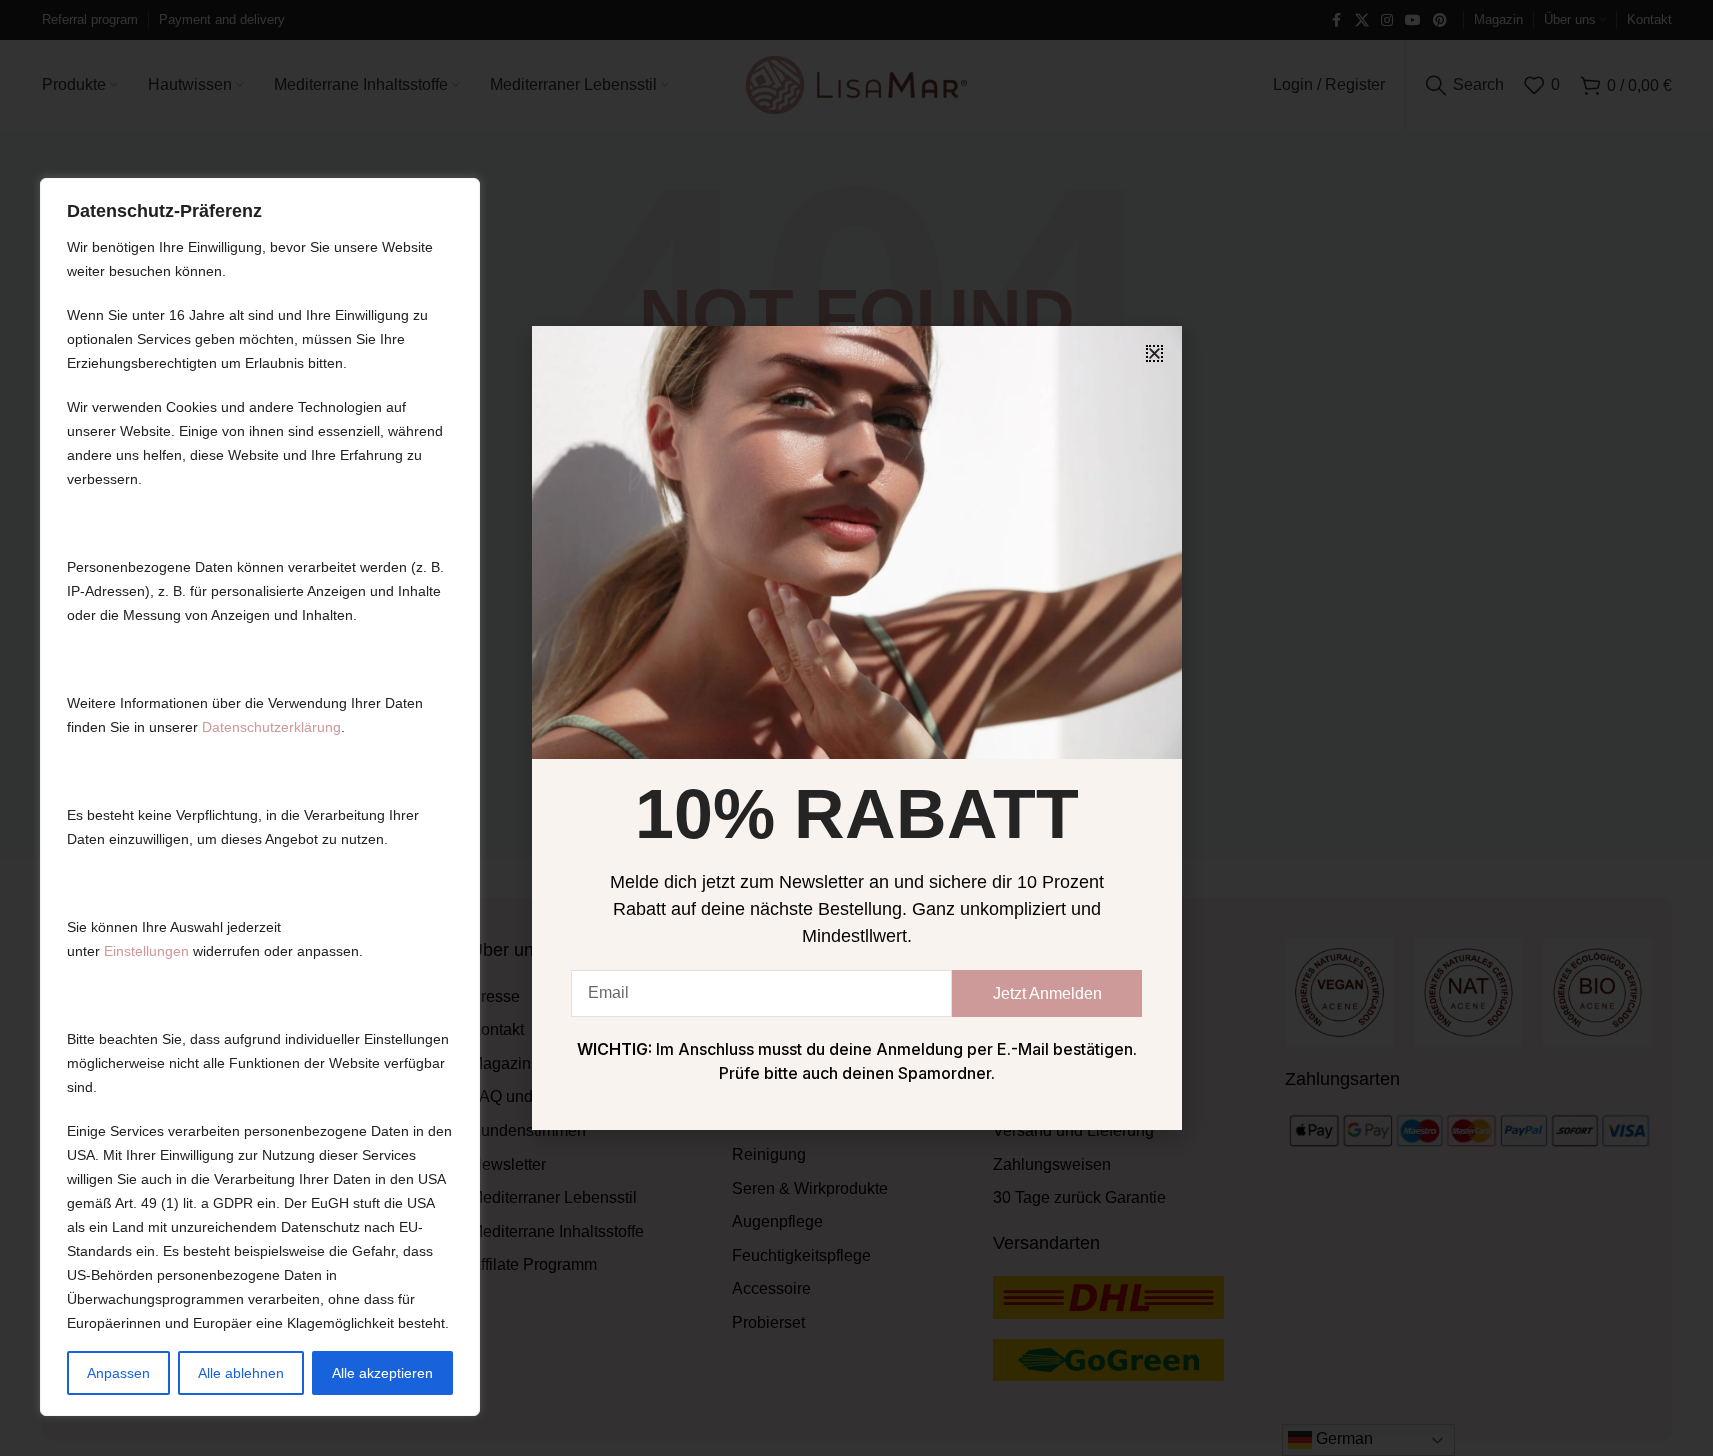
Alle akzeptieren (382, 1373)
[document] (856, 728)
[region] (260, 797)
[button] (1154, 353)
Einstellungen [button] (146, 951)
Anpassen (118, 1373)
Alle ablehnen (241, 1373)
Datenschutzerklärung (271, 727)
